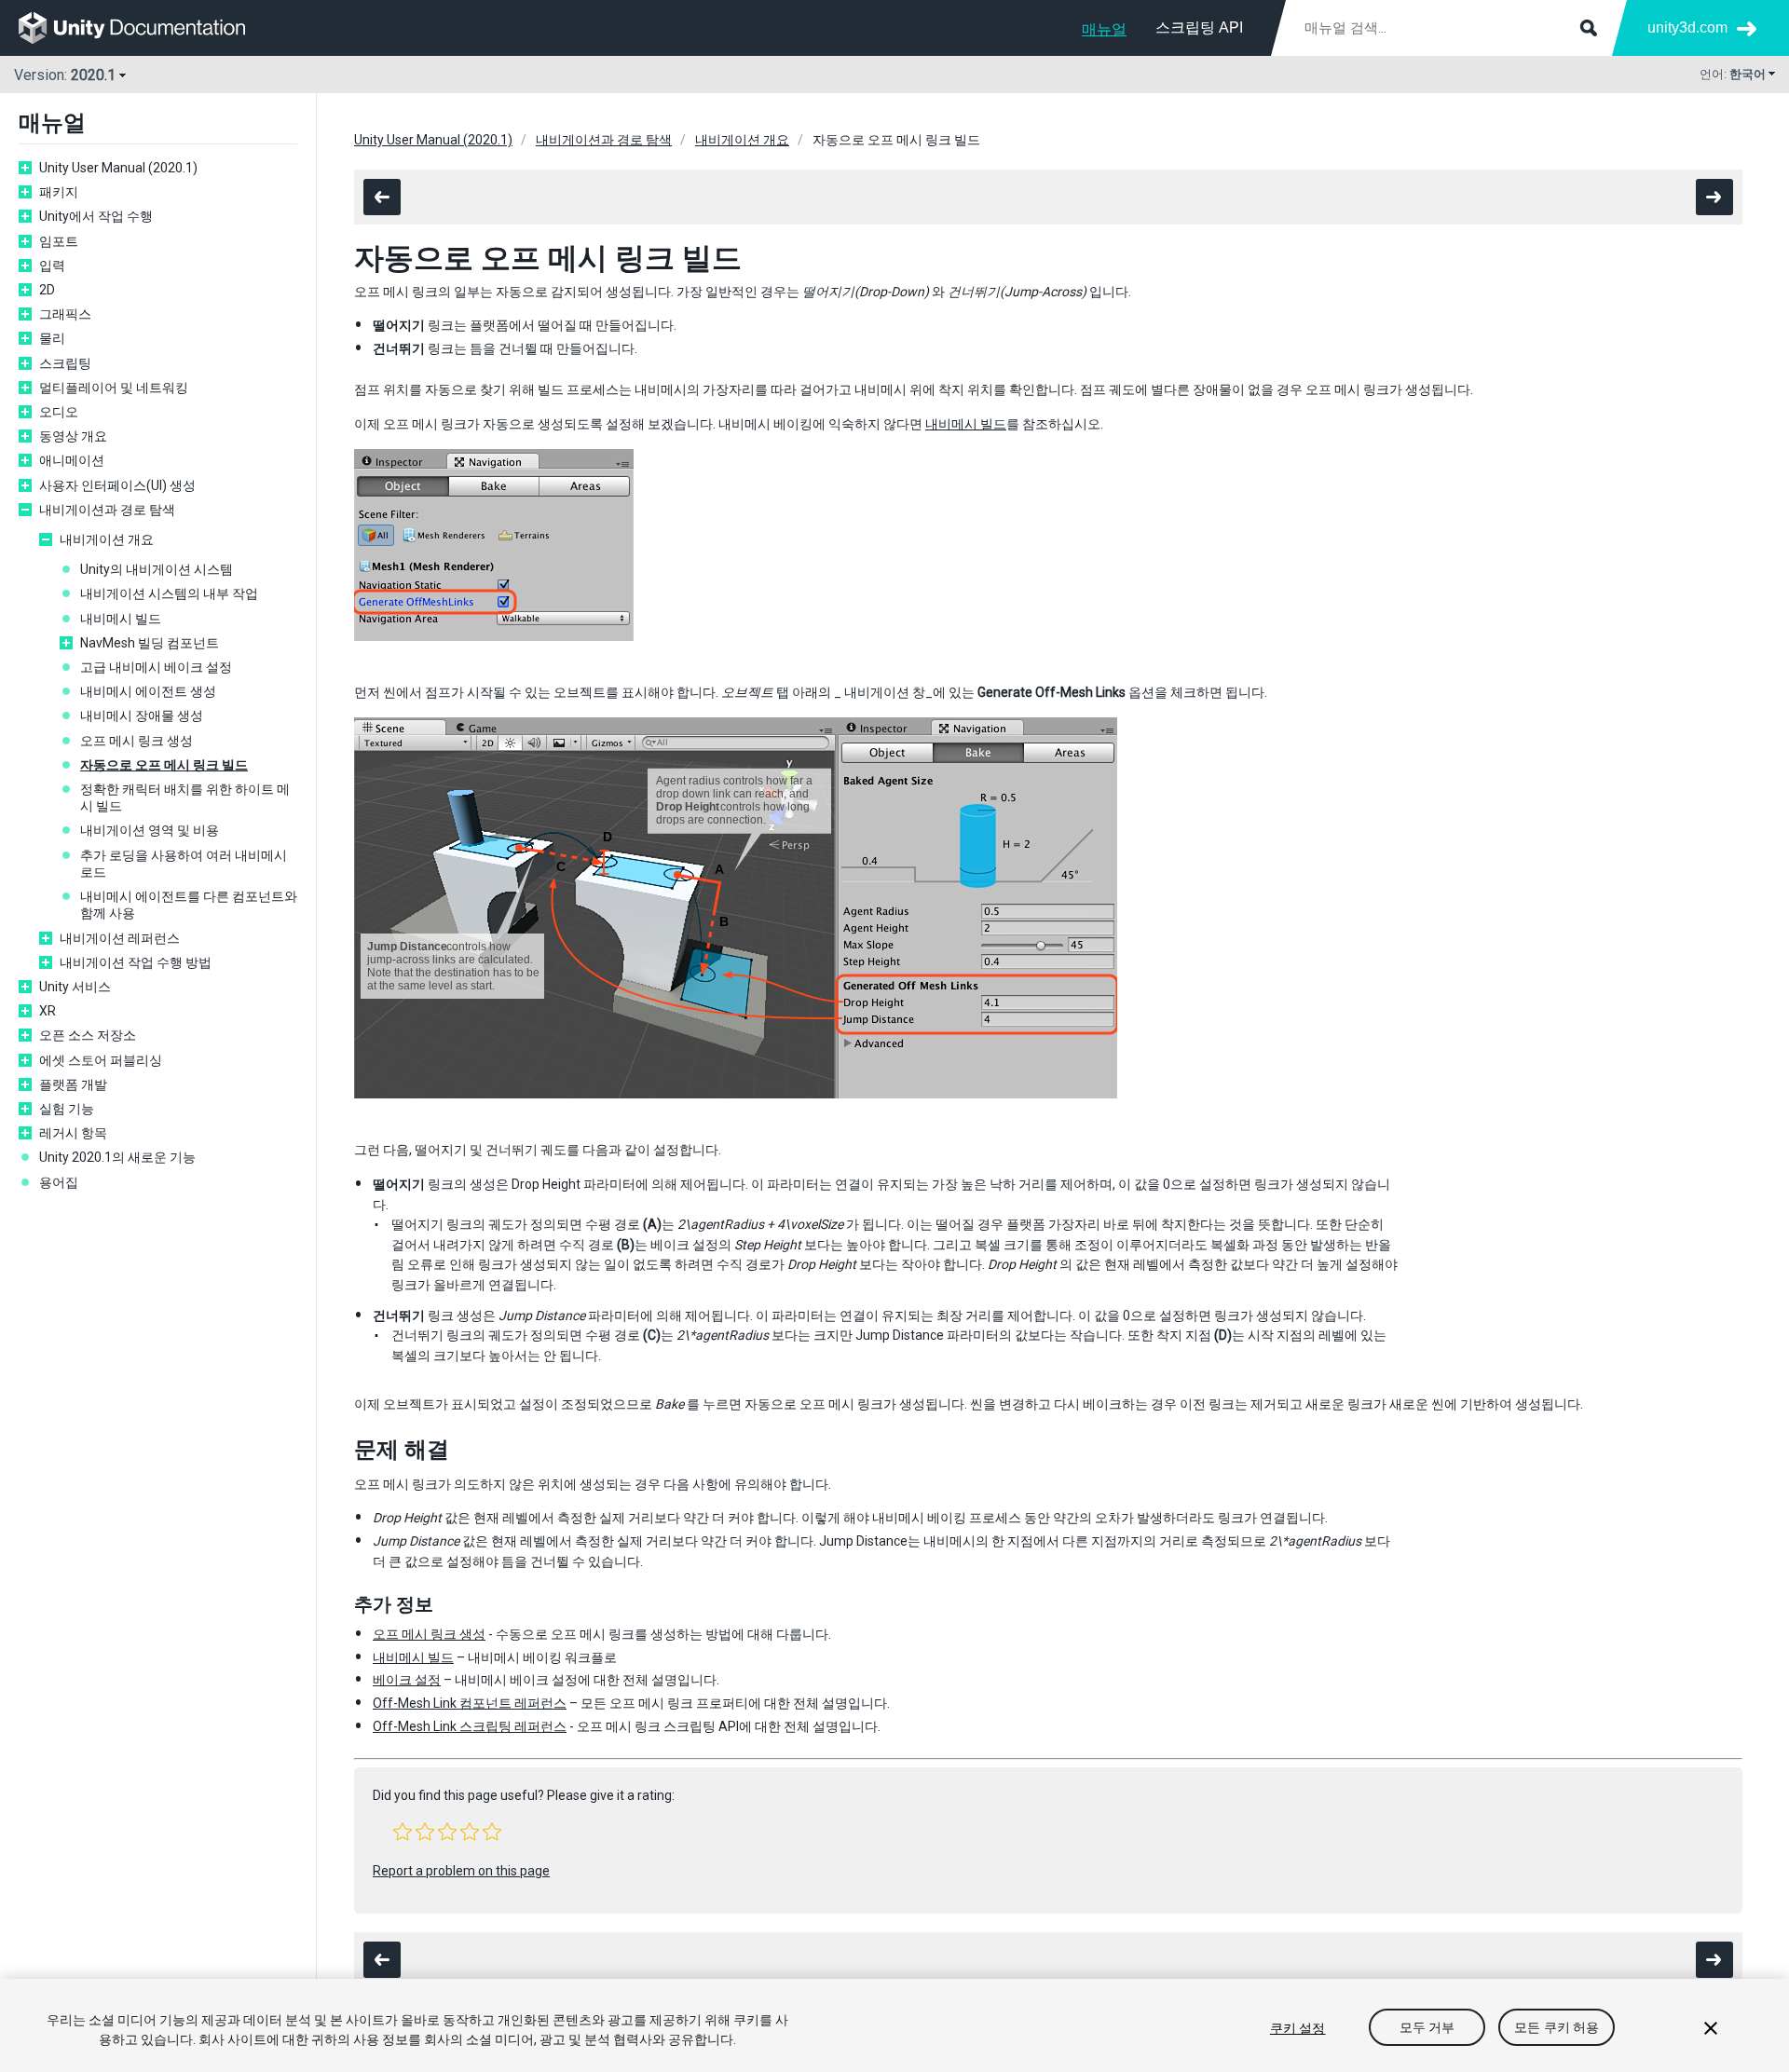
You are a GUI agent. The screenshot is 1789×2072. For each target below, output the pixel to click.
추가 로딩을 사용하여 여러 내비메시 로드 (184, 864)
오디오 (59, 412)
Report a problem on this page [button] (461, 1871)
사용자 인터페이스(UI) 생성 (117, 485)
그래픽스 (65, 314)
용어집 (59, 1182)
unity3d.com (1687, 27)
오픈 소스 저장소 (88, 1035)
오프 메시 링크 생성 (137, 741)
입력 (52, 266)
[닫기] (1711, 2028)
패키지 (59, 192)
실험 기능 (67, 1109)
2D (47, 290)
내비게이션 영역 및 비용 (150, 830)
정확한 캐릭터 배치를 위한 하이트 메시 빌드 (185, 797)
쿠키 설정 (1298, 2028)
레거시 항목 (73, 1133)
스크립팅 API (1199, 27)
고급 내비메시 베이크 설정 (156, 667)
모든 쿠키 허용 (1557, 2028)
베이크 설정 (407, 1680)
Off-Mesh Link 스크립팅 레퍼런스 (470, 1726)
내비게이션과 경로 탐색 (107, 510)
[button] (403, 1832)
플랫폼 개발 (73, 1084)
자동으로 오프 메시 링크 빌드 (164, 765)
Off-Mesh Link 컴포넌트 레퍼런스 (470, 1703)
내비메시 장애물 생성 (142, 716)
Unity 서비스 (75, 987)
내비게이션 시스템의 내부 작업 (169, 593)
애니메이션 (72, 460)
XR (48, 1011)
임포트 (59, 241)
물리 (52, 338)
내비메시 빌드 (121, 619)
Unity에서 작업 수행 (96, 216)
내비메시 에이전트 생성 (148, 691)
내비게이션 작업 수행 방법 (136, 962)
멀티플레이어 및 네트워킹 (114, 388)
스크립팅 (65, 363)
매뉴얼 (1104, 29)
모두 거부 (1427, 2028)
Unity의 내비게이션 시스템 (157, 569)
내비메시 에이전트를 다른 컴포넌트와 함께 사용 (189, 905)
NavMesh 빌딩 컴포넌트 (150, 643)
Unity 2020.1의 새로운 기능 (117, 1157)
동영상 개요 (73, 436)
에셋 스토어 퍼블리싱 (101, 1060)
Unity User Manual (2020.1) (118, 168)
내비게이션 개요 (107, 539)
